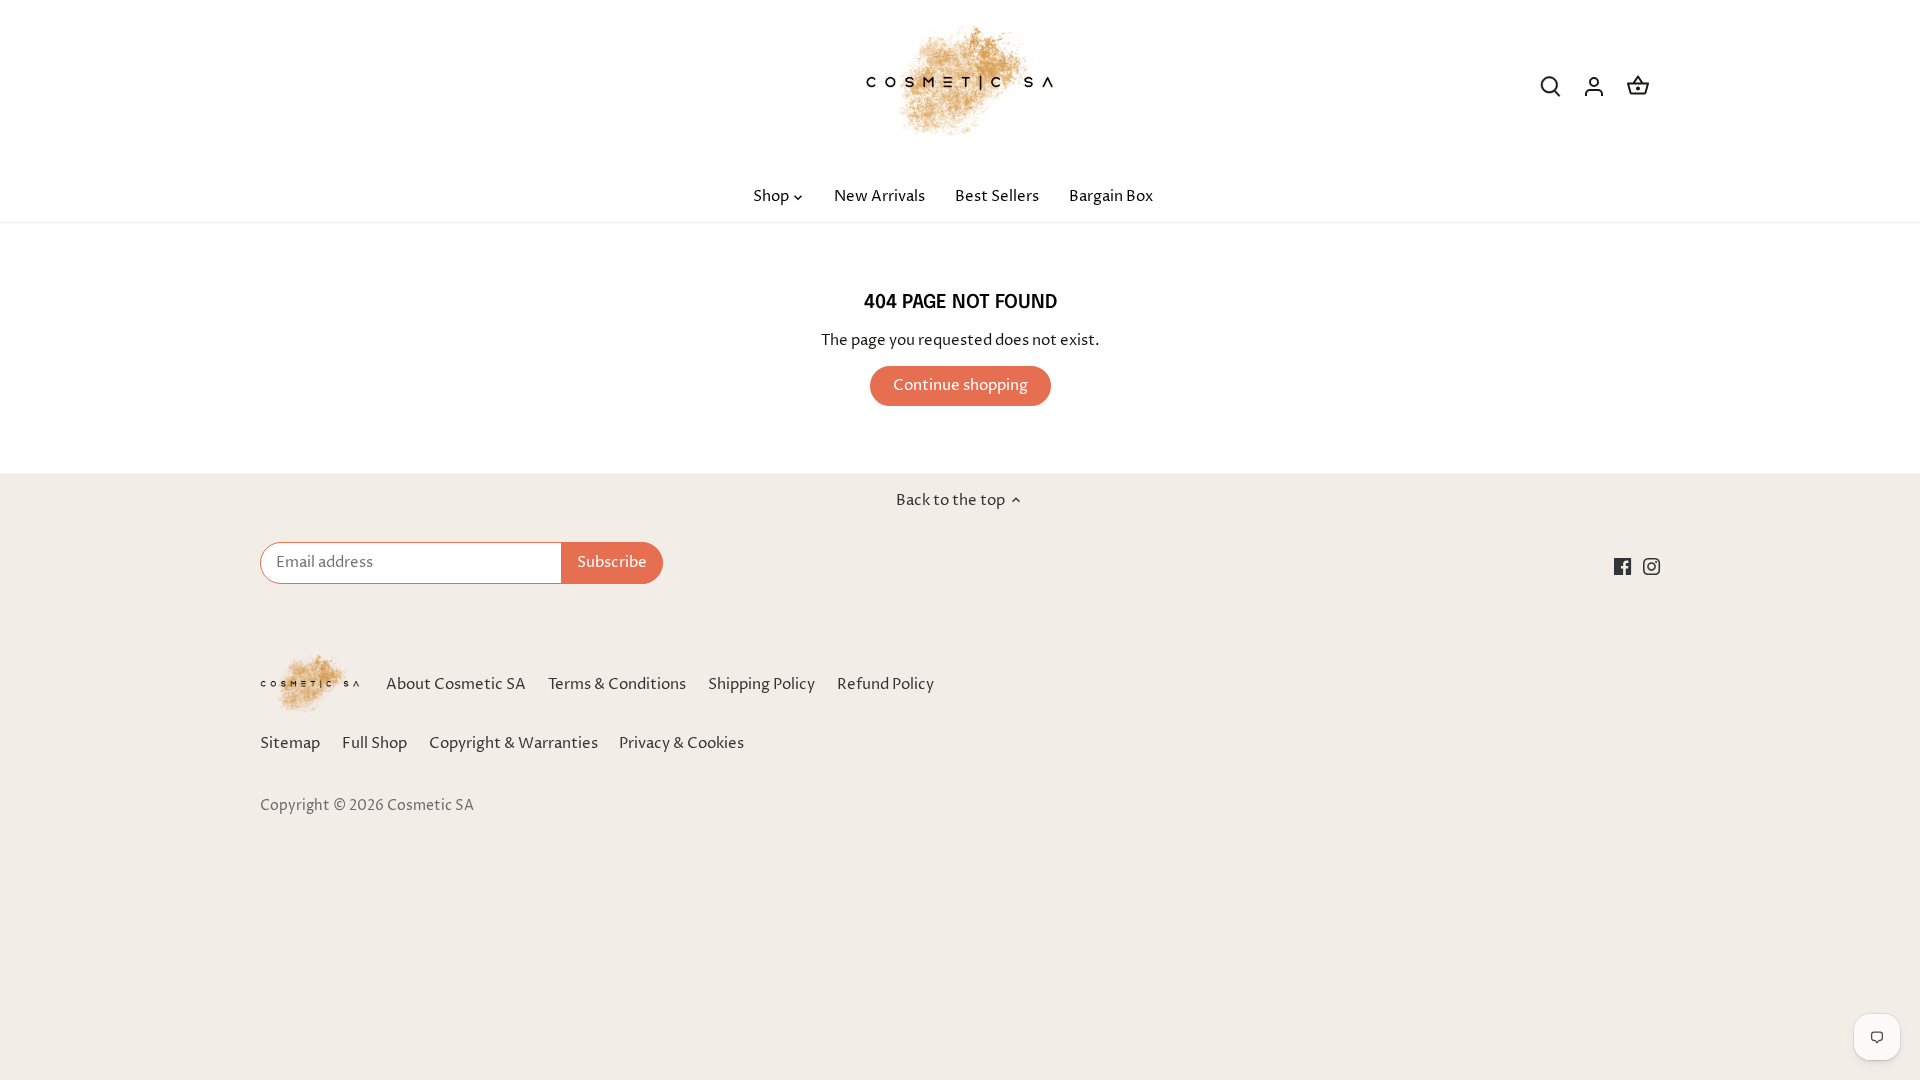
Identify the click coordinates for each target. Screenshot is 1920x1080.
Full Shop (374, 743)
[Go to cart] (1638, 86)
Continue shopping (960, 385)
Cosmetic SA (430, 806)
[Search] (1550, 86)
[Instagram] (1651, 565)
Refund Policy (885, 684)
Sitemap (290, 743)
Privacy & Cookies (681, 743)
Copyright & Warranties (513, 743)
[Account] (1594, 86)
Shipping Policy (761, 684)
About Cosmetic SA (456, 684)
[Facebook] (1622, 565)
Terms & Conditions (617, 684)
